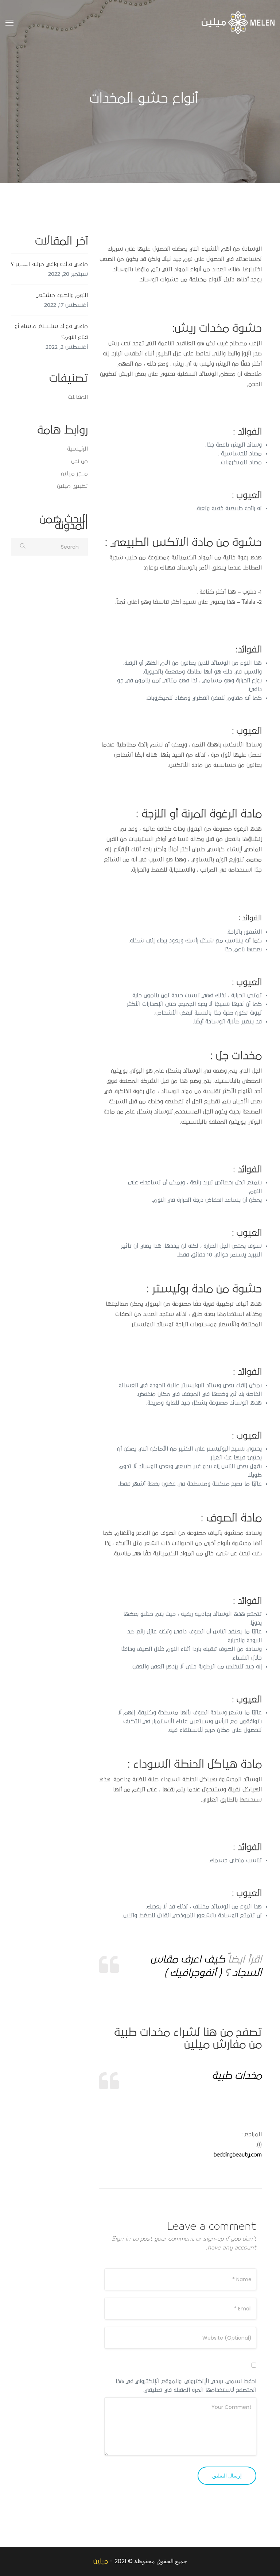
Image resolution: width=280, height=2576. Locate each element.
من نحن (79, 461)
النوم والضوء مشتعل (62, 295)
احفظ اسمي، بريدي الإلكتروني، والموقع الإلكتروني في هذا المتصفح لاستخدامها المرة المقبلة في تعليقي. (186, 2386)
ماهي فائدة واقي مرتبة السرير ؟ (49, 264)
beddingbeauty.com (238, 2155)
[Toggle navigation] (9, 23)
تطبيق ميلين (72, 486)
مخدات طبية (237, 2076)
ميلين (101, 2561)
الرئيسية (77, 449)
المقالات (78, 397)
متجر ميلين (74, 474)
